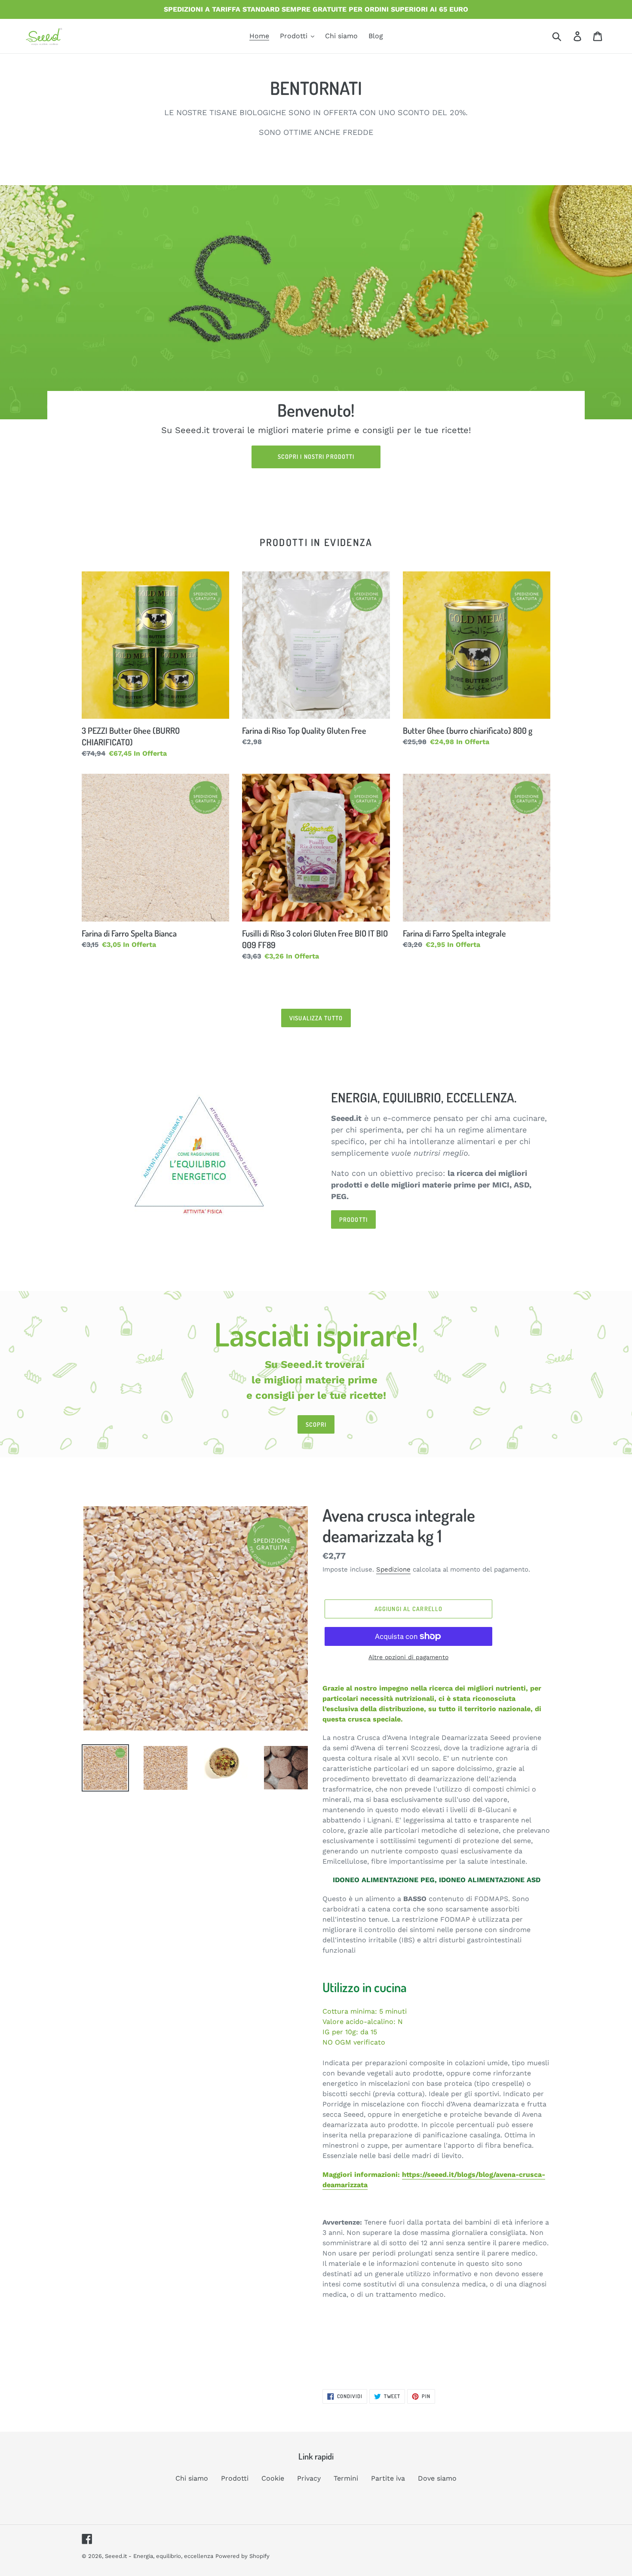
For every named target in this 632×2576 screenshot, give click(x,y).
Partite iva (388, 2478)
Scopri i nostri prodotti (316, 456)
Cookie (273, 2478)
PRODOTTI (353, 1219)
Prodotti (235, 2478)
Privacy (309, 2478)
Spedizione (393, 1569)
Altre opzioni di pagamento (408, 1657)
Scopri (316, 1424)
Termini (346, 2478)
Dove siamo (437, 2478)
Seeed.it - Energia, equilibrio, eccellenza (159, 2556)
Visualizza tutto (316, 1018)
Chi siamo (192, 2478)
